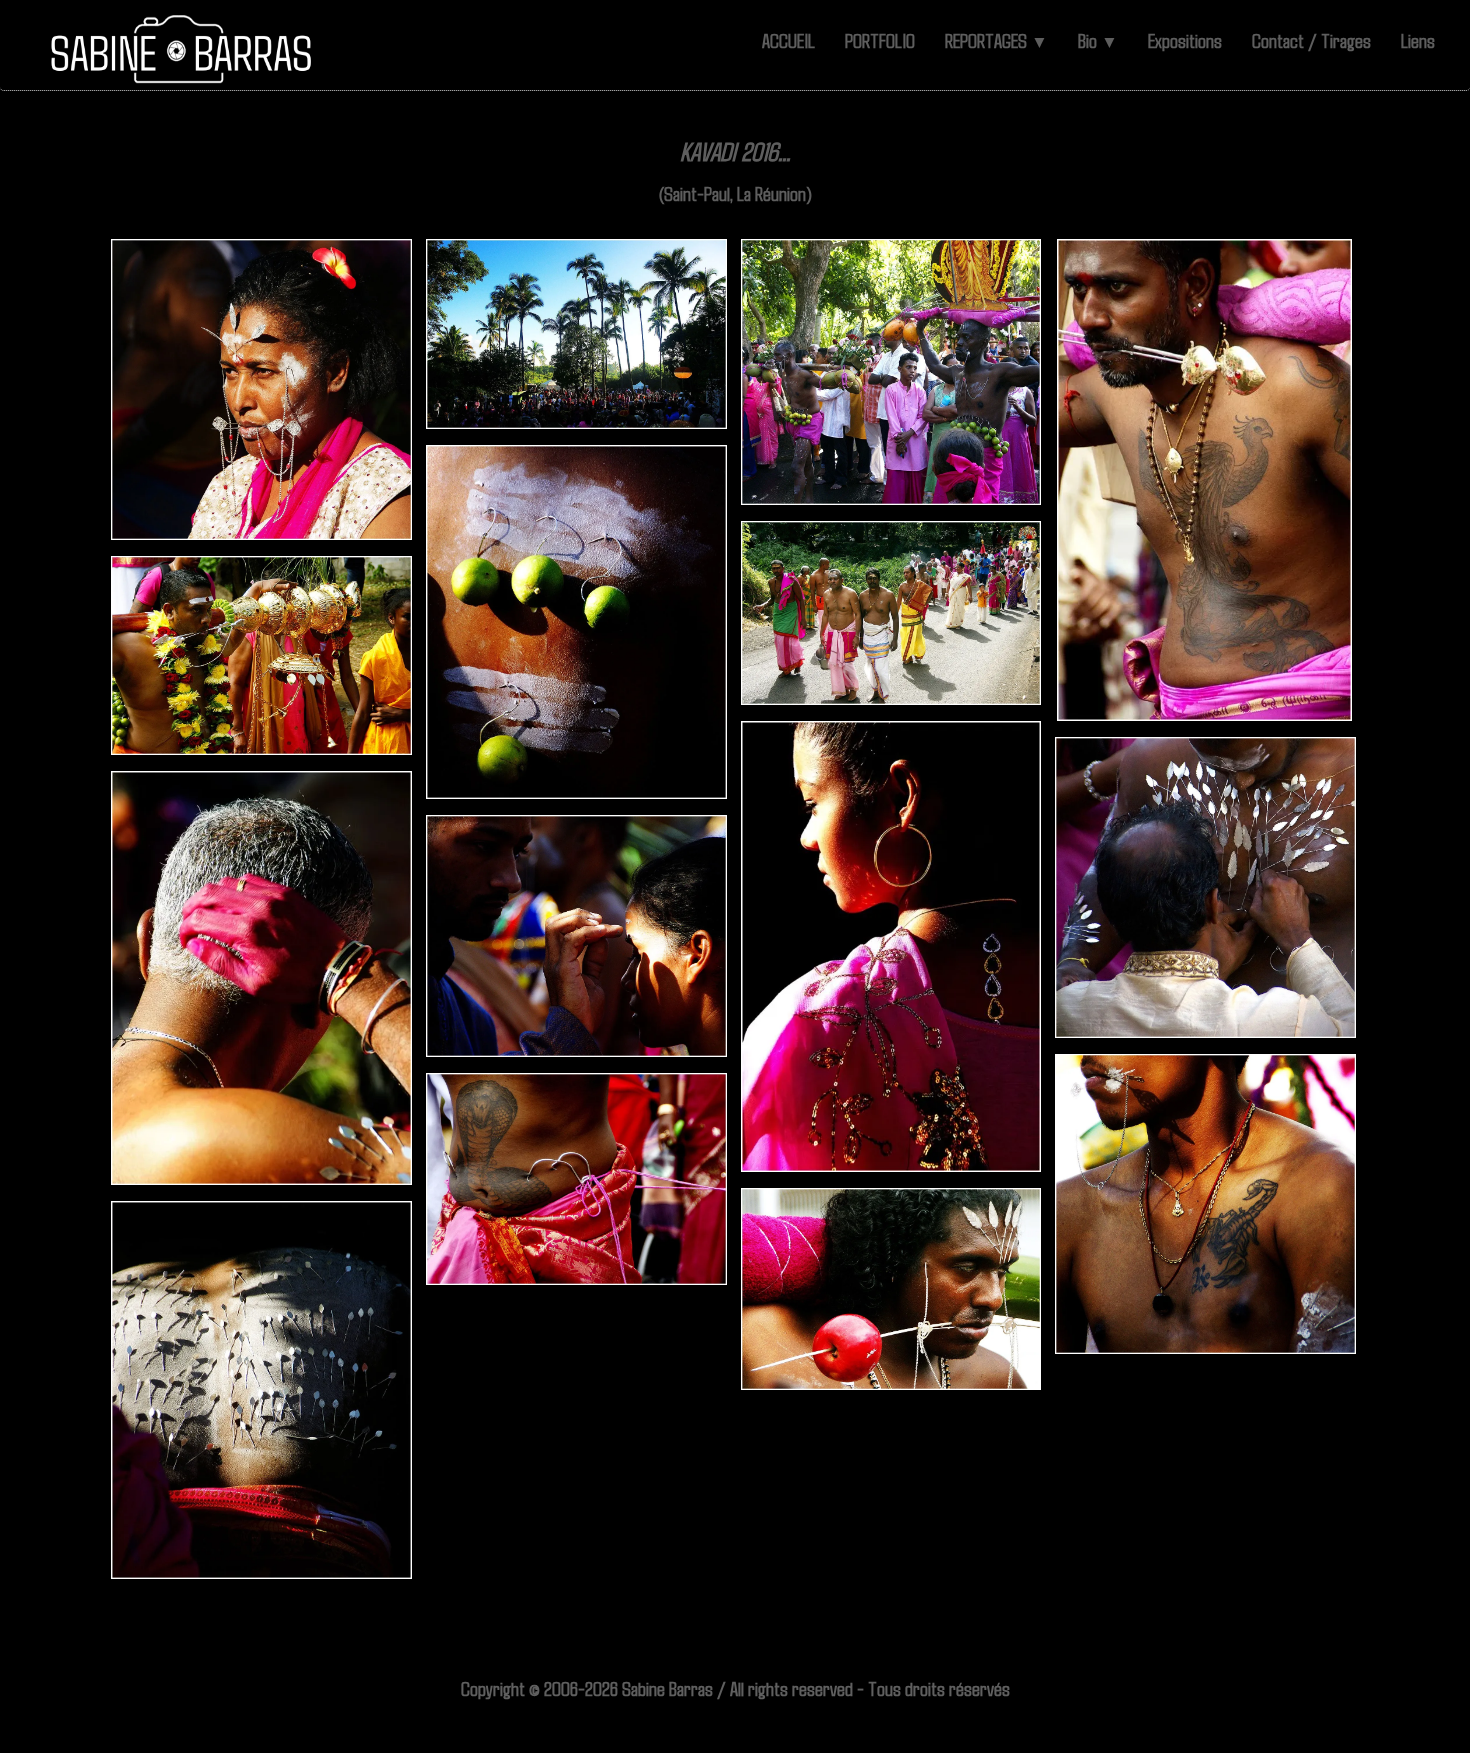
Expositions (1185, 40)
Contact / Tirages (1311, 40)
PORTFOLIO (880, 40)
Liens (1418, 40)
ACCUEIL (788, 40)
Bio (1098, 40)
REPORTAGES (996, 40)
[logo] (182, 50)
